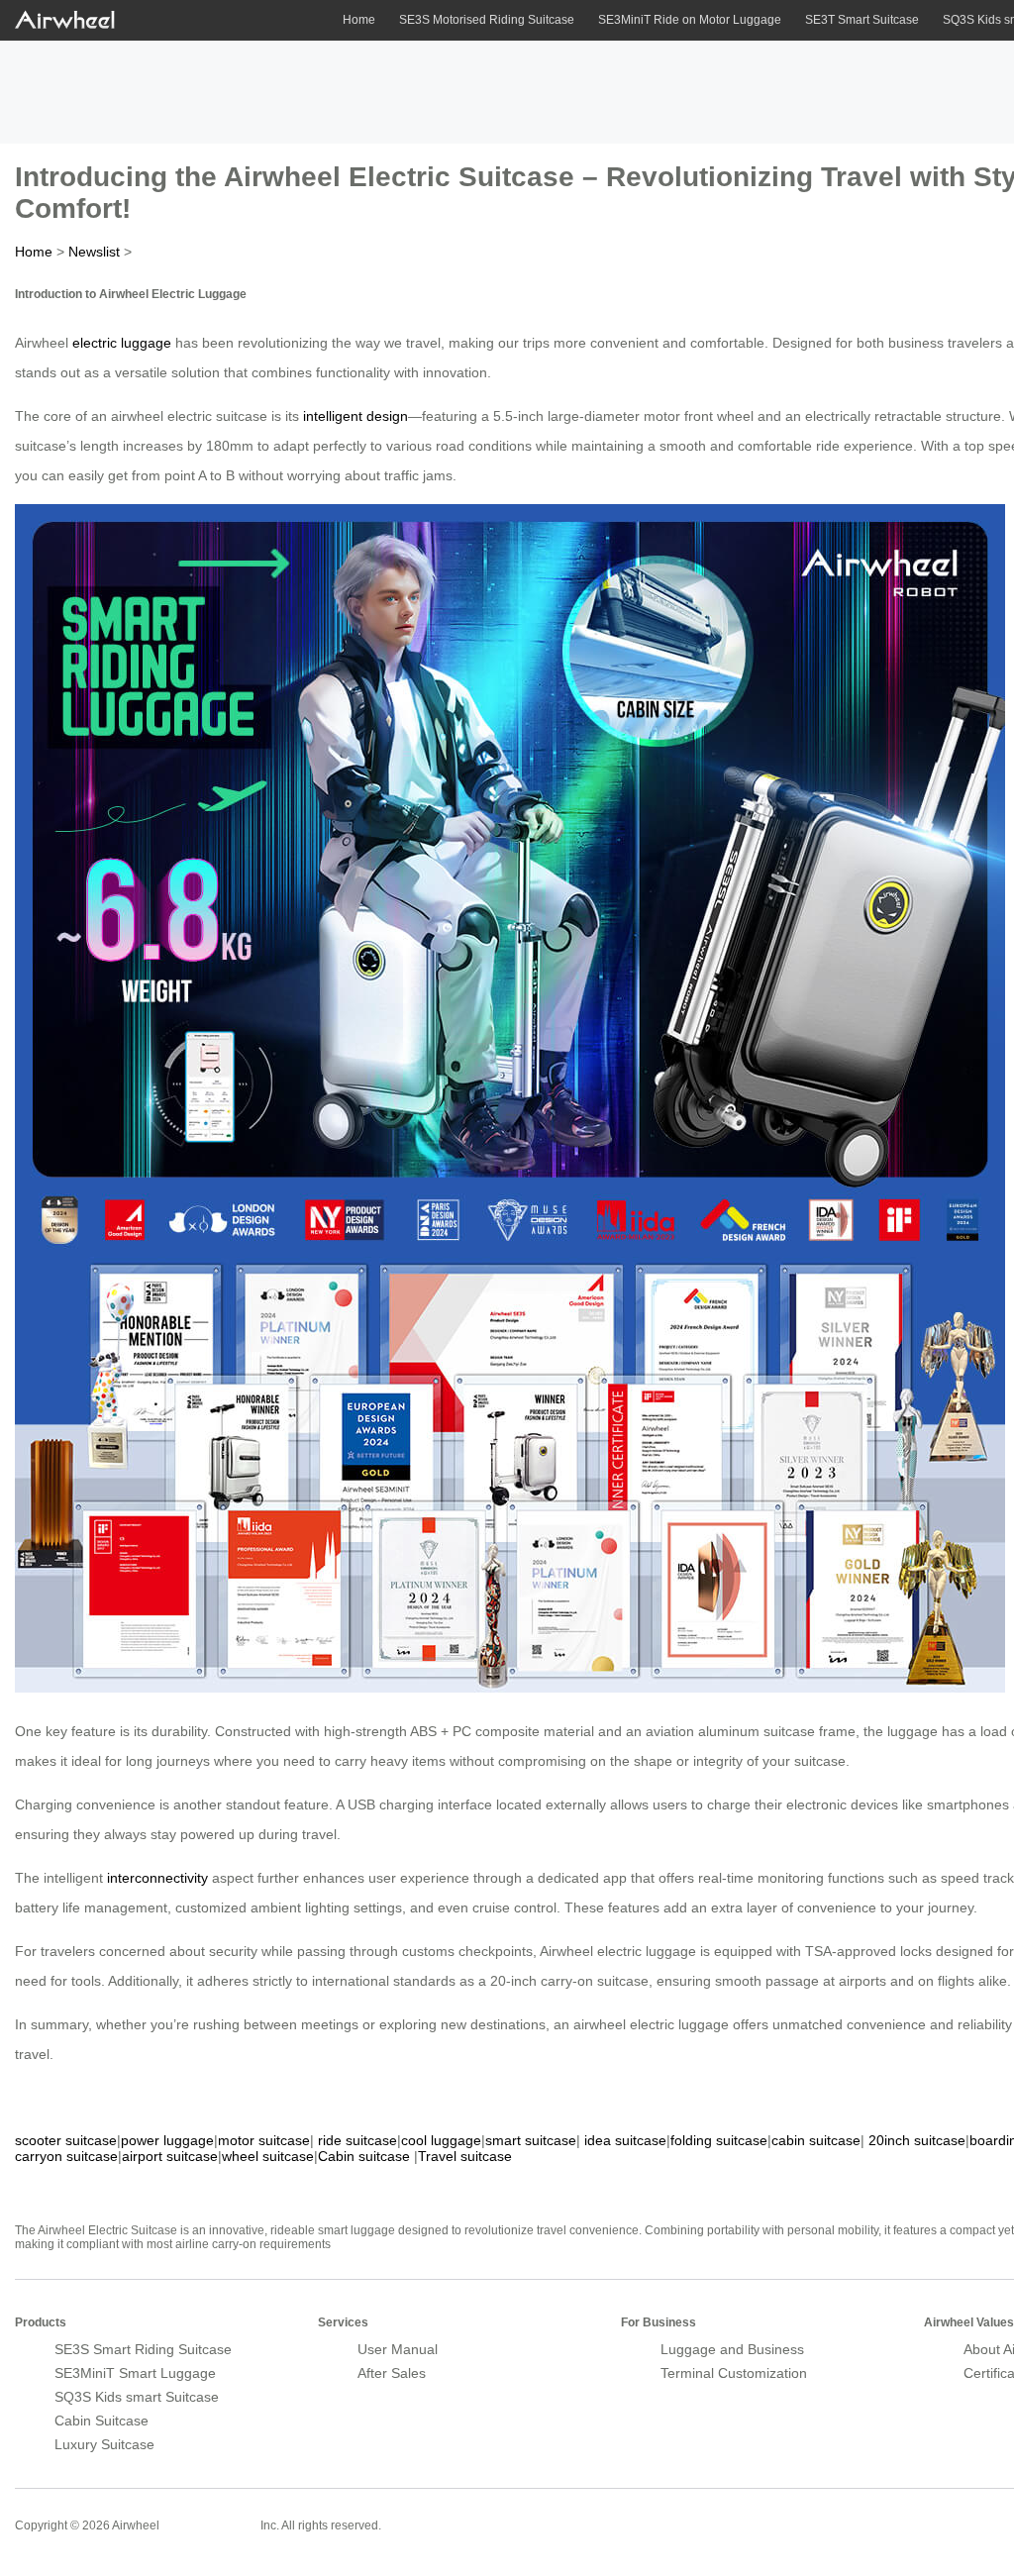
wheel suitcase (268, 2156)
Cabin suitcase (364, 2156)
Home (359, 20)
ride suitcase (357, 2140)
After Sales (392, 2373)
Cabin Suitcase (101, 2421)
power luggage (167, 2140)
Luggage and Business (732, 2349)
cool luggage (441, 2140)
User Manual (398, 2349)
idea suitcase (625, 2140)
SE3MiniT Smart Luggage (135, 2373)
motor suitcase (264, 2140)
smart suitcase (531, 2140)
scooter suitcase (66, 2140)
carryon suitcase (66, 2156)
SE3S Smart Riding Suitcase (143, 2349)
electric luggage (122, 343)
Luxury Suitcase (104, 2444)
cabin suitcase (816, 2140)
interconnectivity (157, 1878)
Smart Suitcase (210, 2524)
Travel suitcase (465, 2156)
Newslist (94, 252)
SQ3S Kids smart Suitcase (137, 2397)
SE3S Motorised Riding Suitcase (487, 20)
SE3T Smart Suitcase (862, 20)
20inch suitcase (917, 2140)
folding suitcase (719, 2140)
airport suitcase (170, 2156)
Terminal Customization (734, 2373)
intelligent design (355, 416)
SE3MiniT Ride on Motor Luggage (690, 20)
